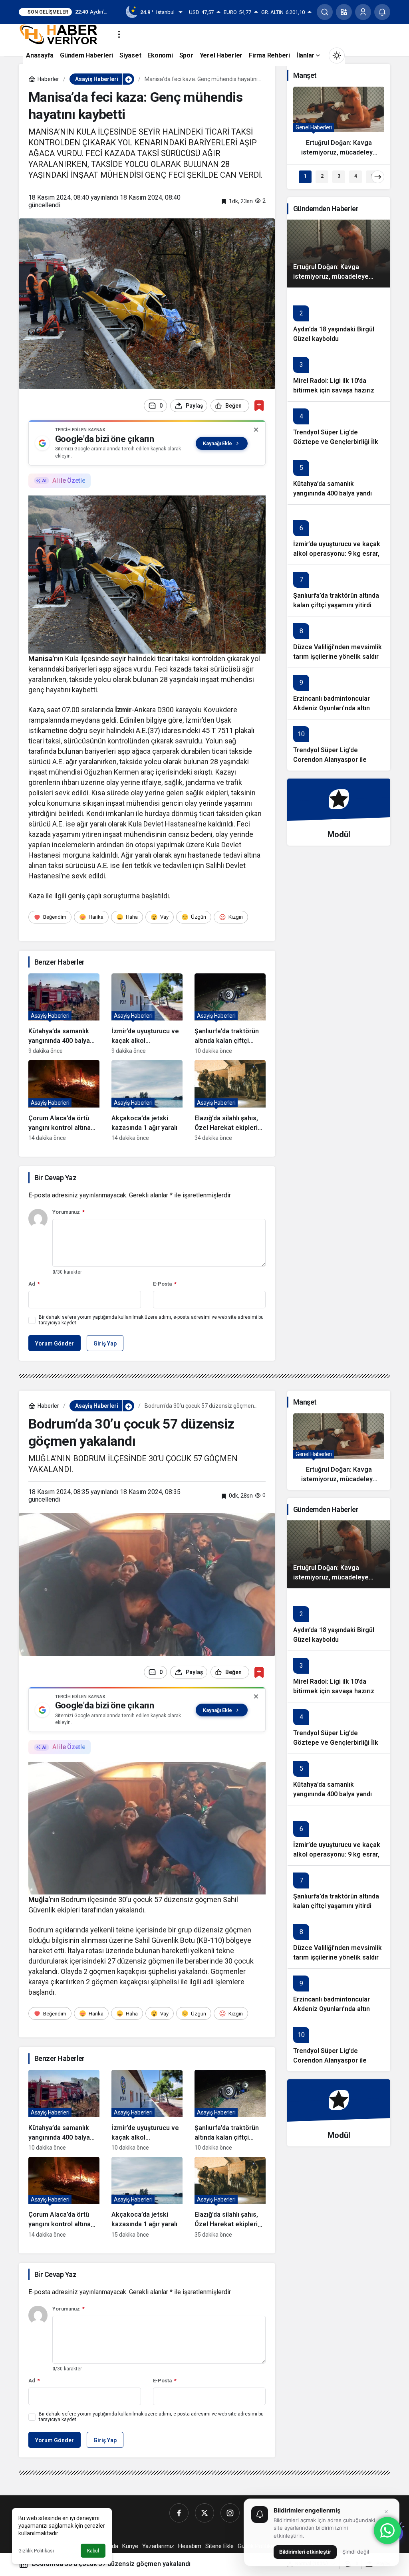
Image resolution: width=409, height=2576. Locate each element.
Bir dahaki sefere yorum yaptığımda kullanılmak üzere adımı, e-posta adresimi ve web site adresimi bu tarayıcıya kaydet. (151, 1320)
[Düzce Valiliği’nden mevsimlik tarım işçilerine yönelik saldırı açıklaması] (339, 642)
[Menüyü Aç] (119, 34)
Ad (34, 1284)
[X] (204, 2513)
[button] (344, 12)
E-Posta (165, 1284)
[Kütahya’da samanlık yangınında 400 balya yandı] (64, 1014)
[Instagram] (230, 2513)
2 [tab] (322, 176)
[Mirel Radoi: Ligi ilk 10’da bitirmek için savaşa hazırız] (339, 376)
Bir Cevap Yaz (55, 1178)
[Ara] (325, 12)
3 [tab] (339, 176)
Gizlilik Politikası (36, 2551)
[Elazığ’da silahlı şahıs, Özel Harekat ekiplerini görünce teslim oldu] (230, 1101)
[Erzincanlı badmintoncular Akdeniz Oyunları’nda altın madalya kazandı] (339, 693)
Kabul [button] (93, 2551)
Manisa (41, 659)
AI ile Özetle (69, 481)
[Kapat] (256, 430)
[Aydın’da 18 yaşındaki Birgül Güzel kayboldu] (339, 319)
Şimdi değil (356, 2552)
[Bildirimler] (382, 12)
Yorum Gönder (55, 1343)
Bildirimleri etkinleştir (305, 2552)
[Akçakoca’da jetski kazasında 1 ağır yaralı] (147, 1101)
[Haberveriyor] (62, 34)
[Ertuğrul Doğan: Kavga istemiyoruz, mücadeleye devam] (339, 125)
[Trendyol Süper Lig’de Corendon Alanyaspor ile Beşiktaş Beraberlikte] (339, 745)
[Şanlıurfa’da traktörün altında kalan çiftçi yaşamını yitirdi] (230, 1014)
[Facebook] (179, 2513)
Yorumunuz (68, 1212)
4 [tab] (356, 176)
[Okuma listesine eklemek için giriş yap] (259, 405)
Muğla (39, 1899)
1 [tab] (305, 176)
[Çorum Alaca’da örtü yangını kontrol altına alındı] (64, 1101)
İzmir (123, 710)
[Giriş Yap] (363, 12)
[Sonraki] (378, 177)
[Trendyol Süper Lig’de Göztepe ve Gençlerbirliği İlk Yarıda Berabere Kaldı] (339, 427)
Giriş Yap (105, 1343)
